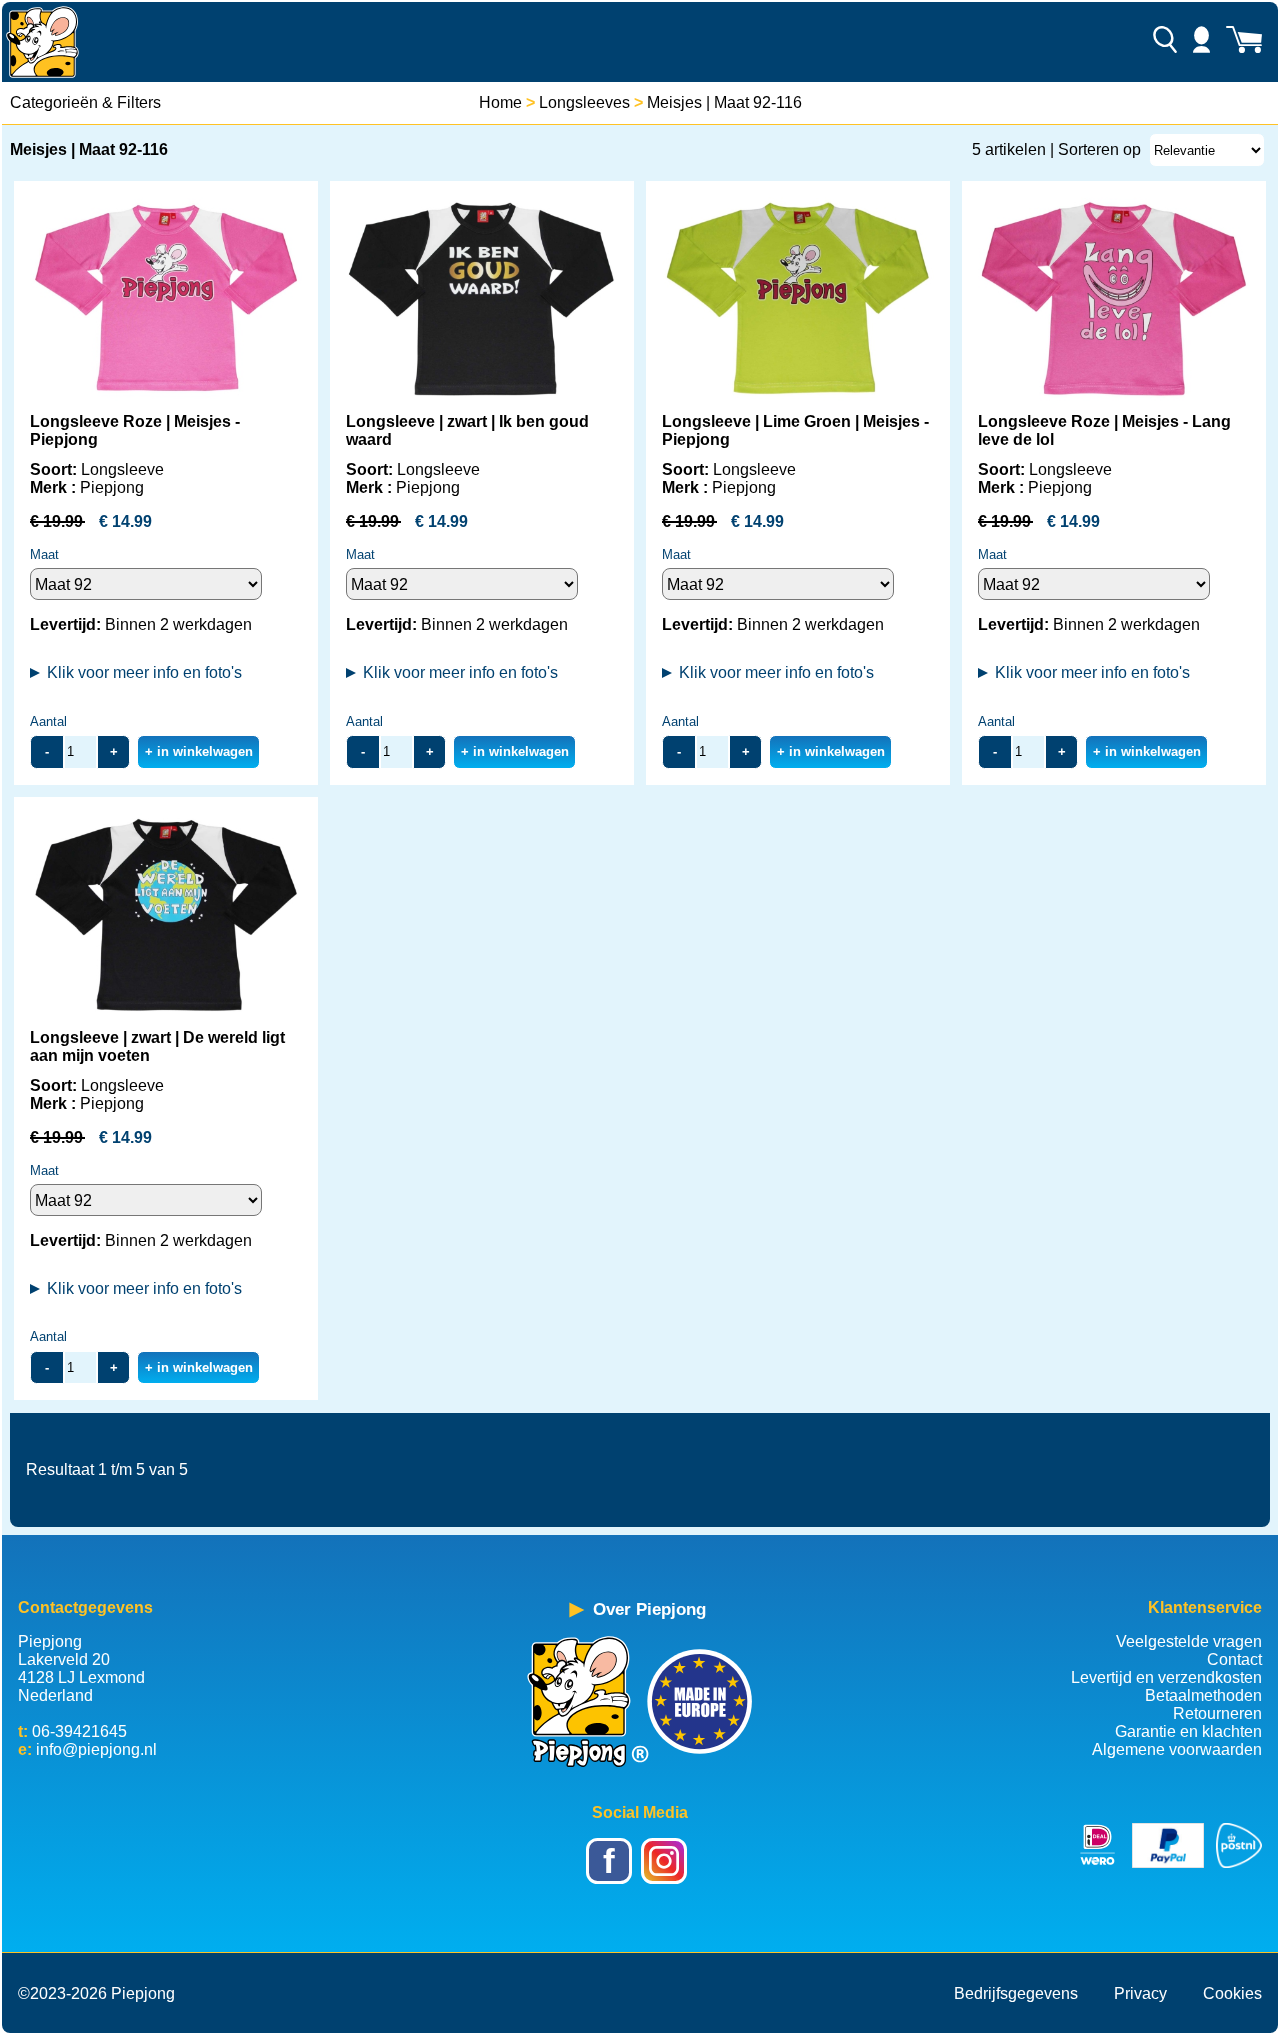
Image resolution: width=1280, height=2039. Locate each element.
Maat (44, 554)
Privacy (1140, 1993)
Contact (1234, 1659)
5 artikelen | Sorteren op (1056, 149)
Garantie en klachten (1188, 1731)
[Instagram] (667, 1874)
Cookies (1232, 1993)
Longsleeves (584, 102)
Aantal (48, 721)
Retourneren (1217, 1713)
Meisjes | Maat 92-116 (724, 102)
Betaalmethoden (1203, 1695)
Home (500, 102)
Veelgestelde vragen (1189, 1641)
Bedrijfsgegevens (1016, 1993)
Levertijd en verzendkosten (1166, 1677)
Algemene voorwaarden (1177, 1749)
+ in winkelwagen (199, 751)
